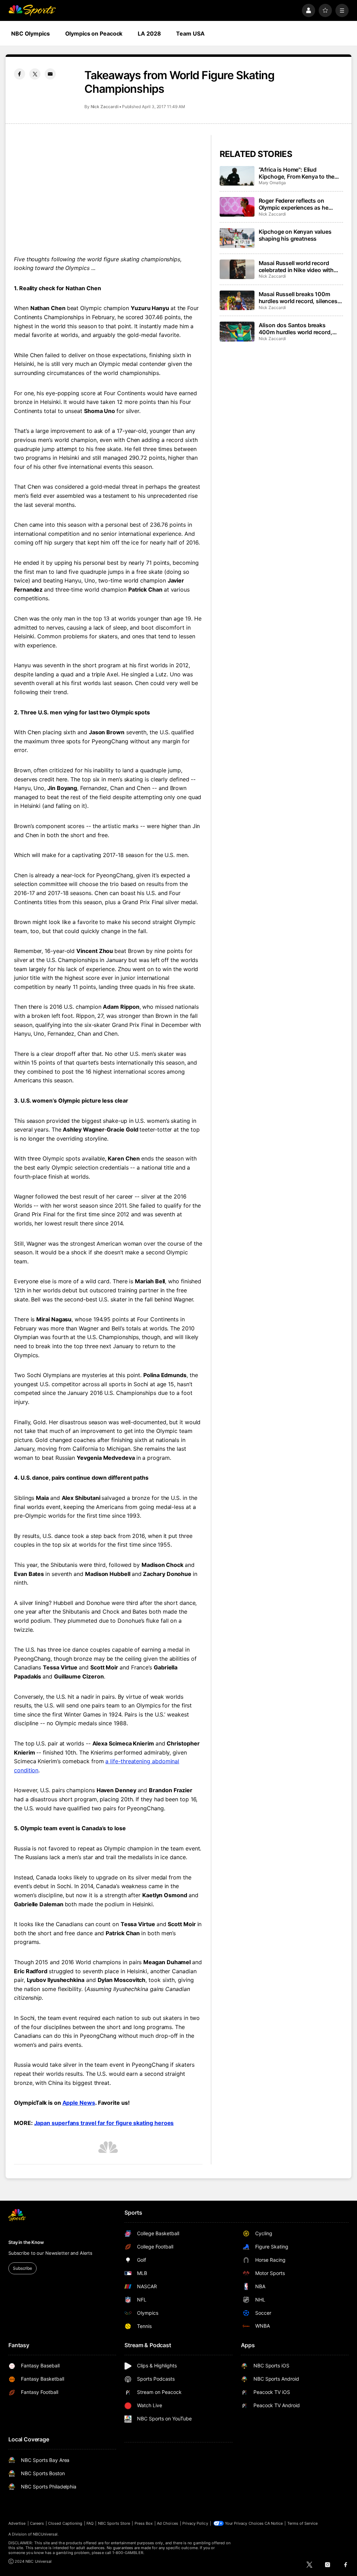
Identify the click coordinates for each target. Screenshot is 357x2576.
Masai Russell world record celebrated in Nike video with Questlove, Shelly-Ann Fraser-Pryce (298, 266)
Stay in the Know (26, 2242)
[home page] (32, 10)
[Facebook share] (20, 74)
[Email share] (50, 74)
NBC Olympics (31, 33)
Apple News (79, 2103)
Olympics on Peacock (94, 33)
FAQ (90, 2523)
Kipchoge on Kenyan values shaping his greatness (295, 235)
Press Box (144, 2523)
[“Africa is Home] (237, 176)
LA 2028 (149, 33)
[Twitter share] (35, 74)
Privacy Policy (195, 2523)
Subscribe (22, 2268)
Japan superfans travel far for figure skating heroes (104, 2123)
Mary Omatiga (272, 183)
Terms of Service (303, 2523)
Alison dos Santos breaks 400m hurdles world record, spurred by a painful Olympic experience (296, 329)
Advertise (17, 2523)
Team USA (190, 33)
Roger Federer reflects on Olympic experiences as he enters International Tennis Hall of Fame (299, 204)
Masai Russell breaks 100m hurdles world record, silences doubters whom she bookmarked (298, 298)
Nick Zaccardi (105, 107)
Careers (37, 2523)
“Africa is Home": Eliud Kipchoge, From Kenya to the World (297, 173)
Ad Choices (168, 2523)
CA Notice (274, 2523)
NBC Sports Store (114, 2523)
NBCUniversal (45, 2534)
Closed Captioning (65, 2523)
